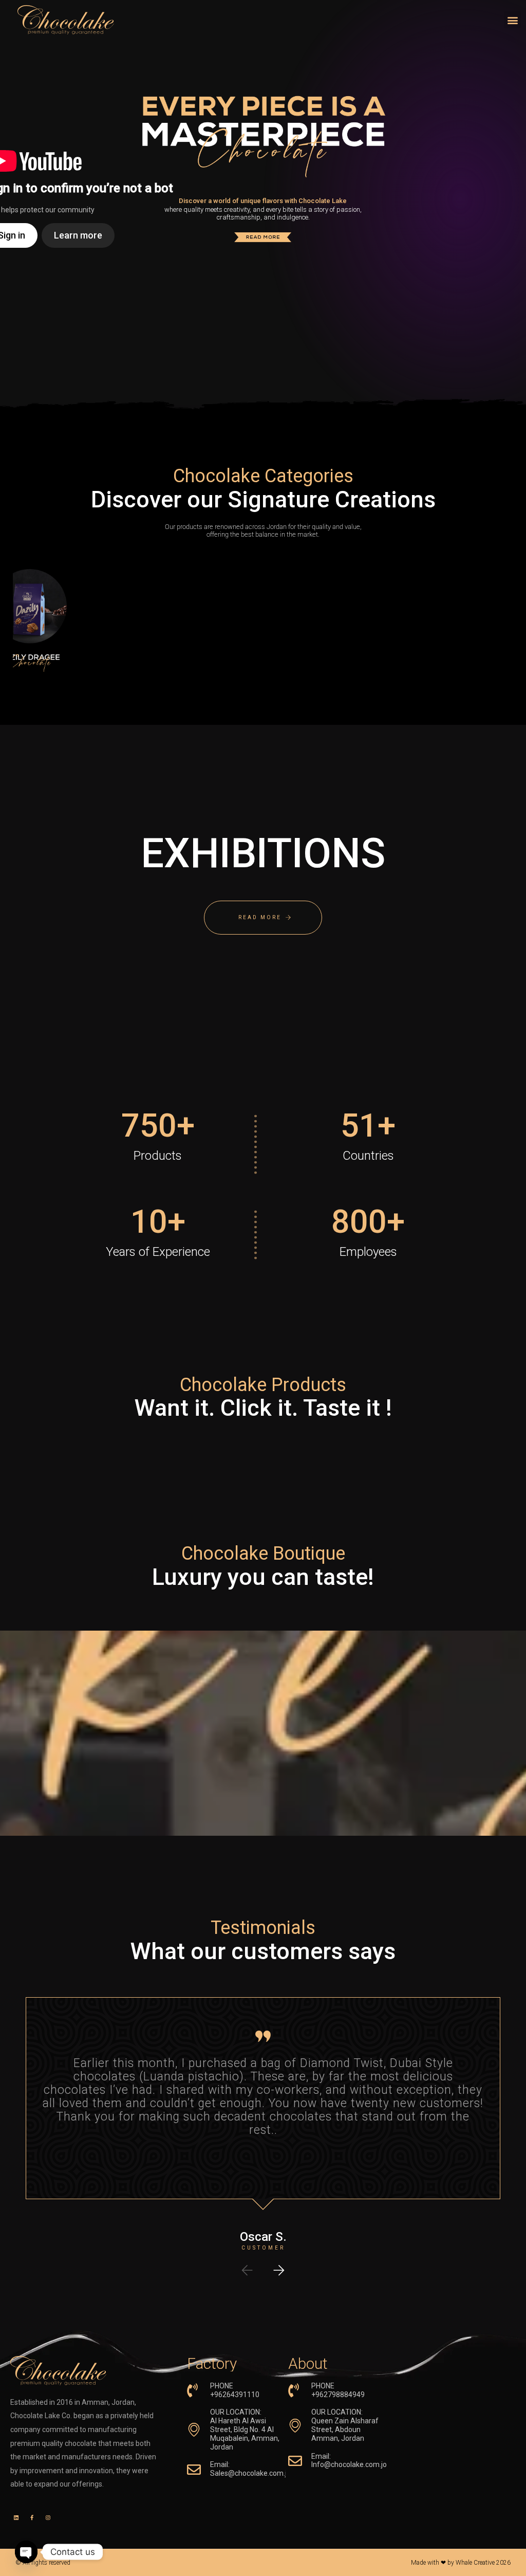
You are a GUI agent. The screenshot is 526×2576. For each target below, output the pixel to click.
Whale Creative (475, 2563)
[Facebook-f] (32, 2517)
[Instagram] (48, 2517)
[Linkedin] (16, 2517)
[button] (512, 20)
